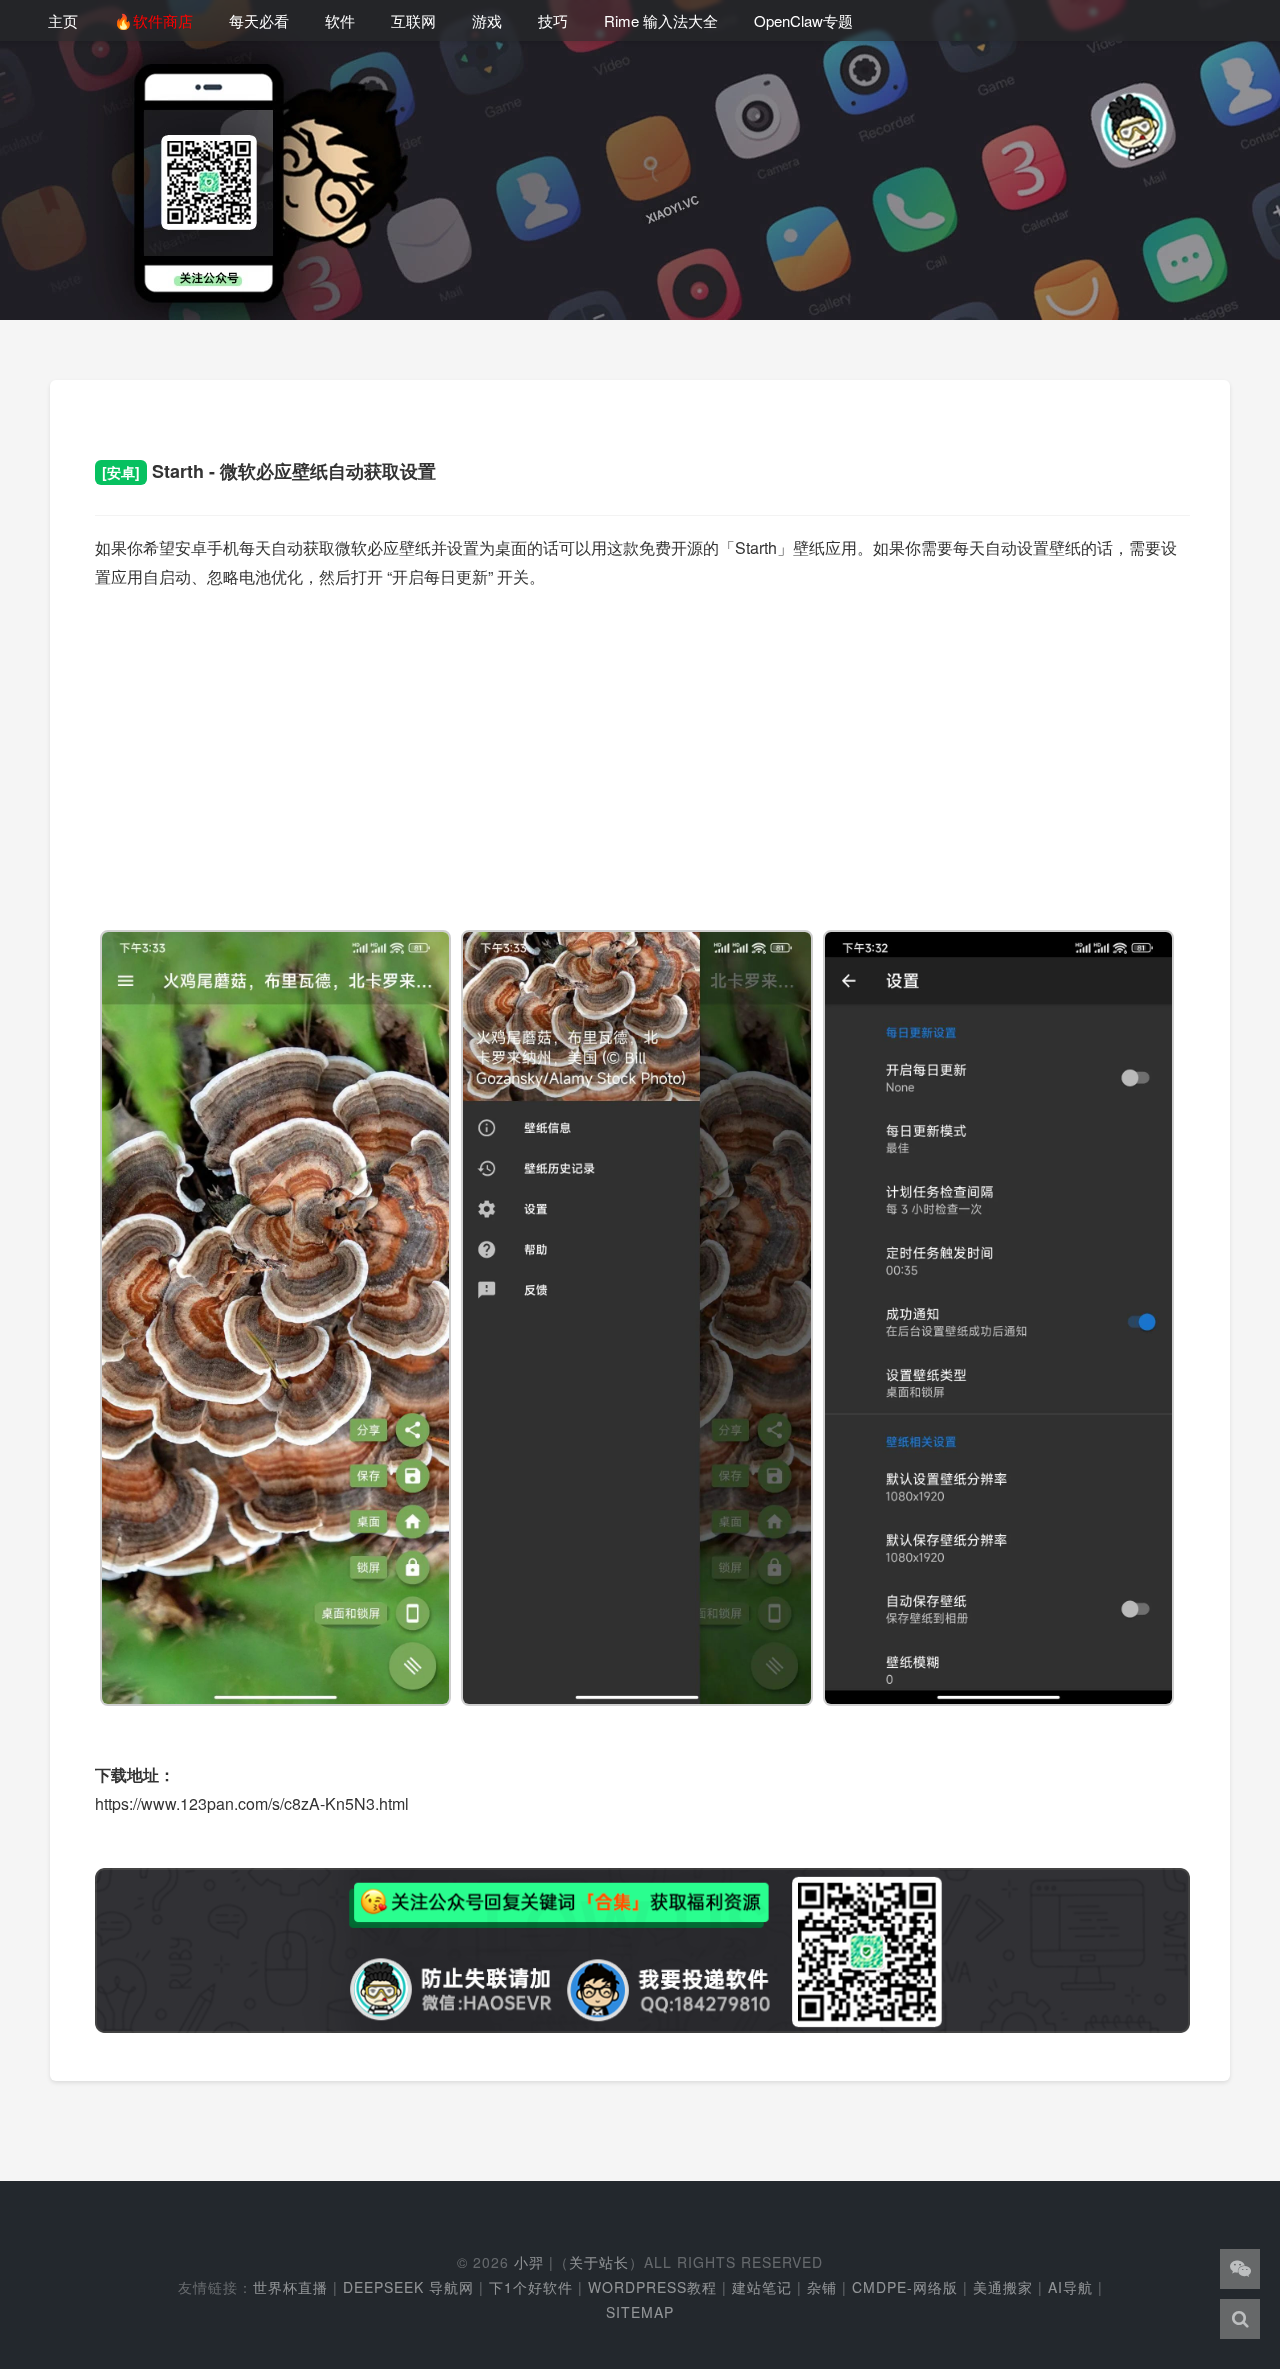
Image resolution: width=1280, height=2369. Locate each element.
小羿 (529, 2262)
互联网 (413, 20)
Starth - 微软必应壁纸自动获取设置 (269, 471)
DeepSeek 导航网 (408, 2287)
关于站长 (599, 2262)
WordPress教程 (652, 2287)
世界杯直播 (290, 2287)
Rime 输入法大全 (661, 20)
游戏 (487, 20)
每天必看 (259, 20)
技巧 (553, 20)
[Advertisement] (642, 748)
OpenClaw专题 (803, 20)
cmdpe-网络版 (905, 2287)
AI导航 (1070, 2287)
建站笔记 (762, 2287)
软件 (340, 20)
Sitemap (640, 2312)
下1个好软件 (531, 2287)
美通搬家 (1003, 2287)
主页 (63, 20)
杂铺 (822, 2287)
